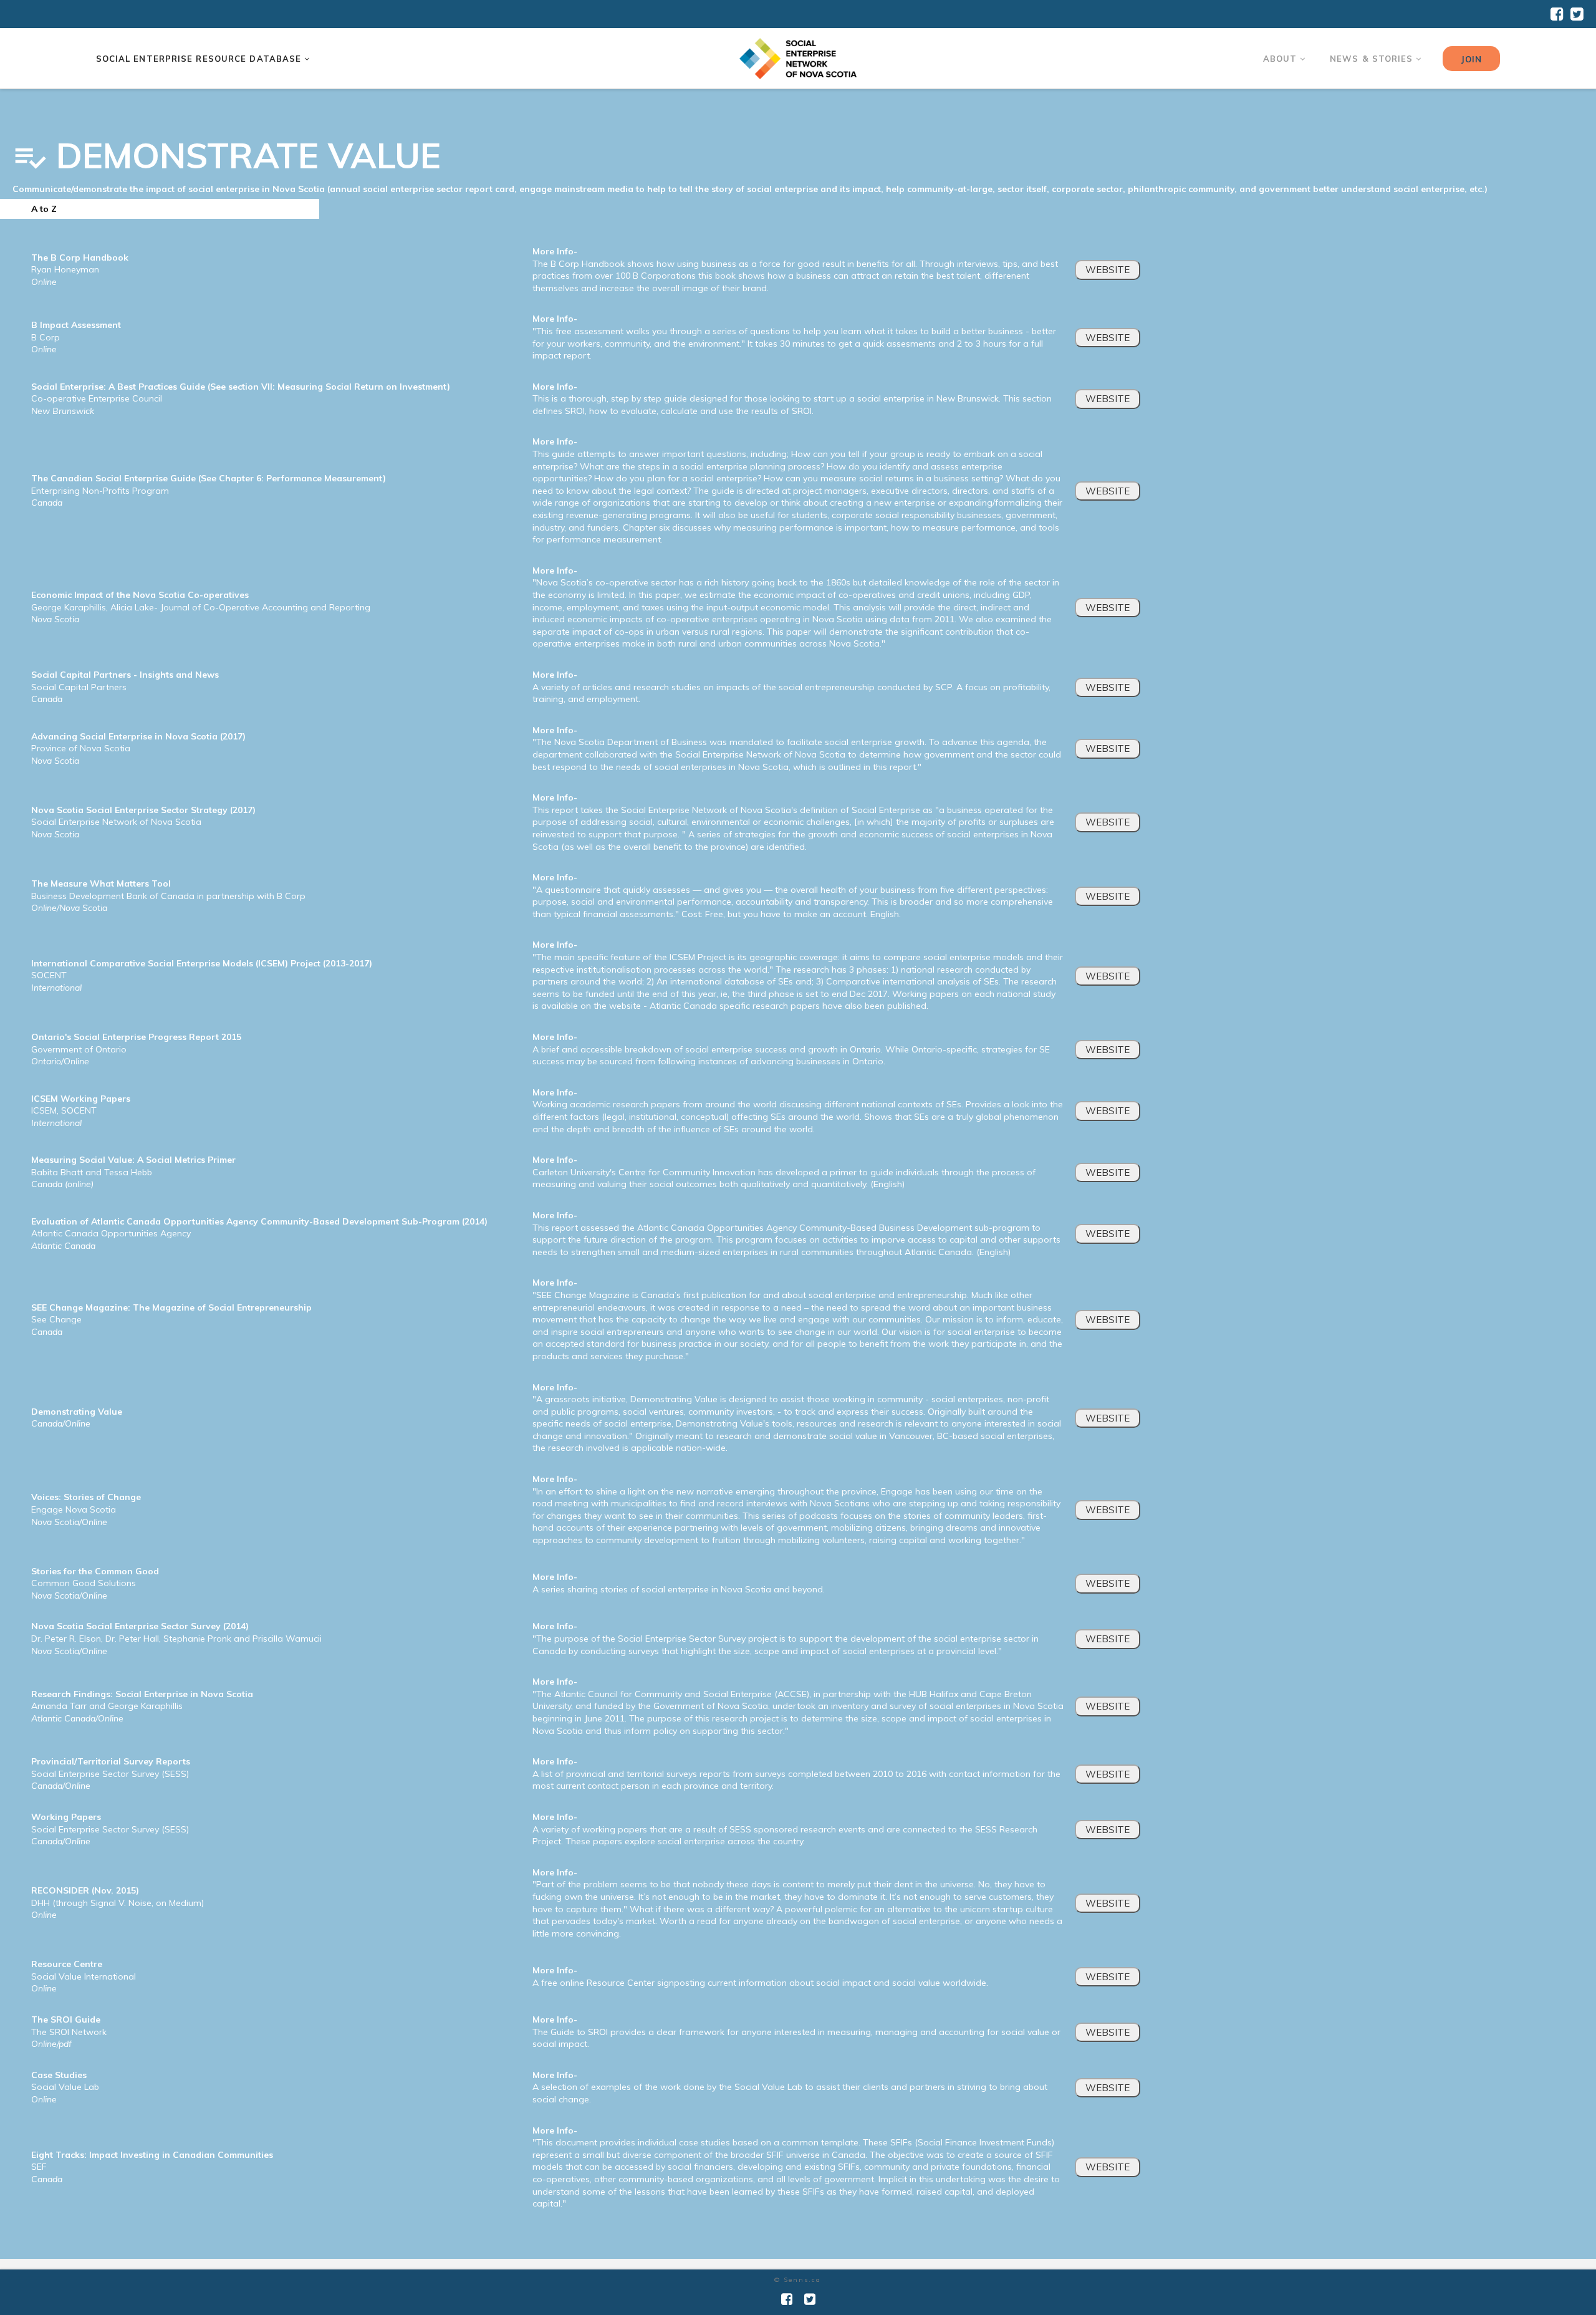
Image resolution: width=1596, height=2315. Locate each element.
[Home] (798, 59)
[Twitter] (1577, 14)
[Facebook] (1557, 14)
